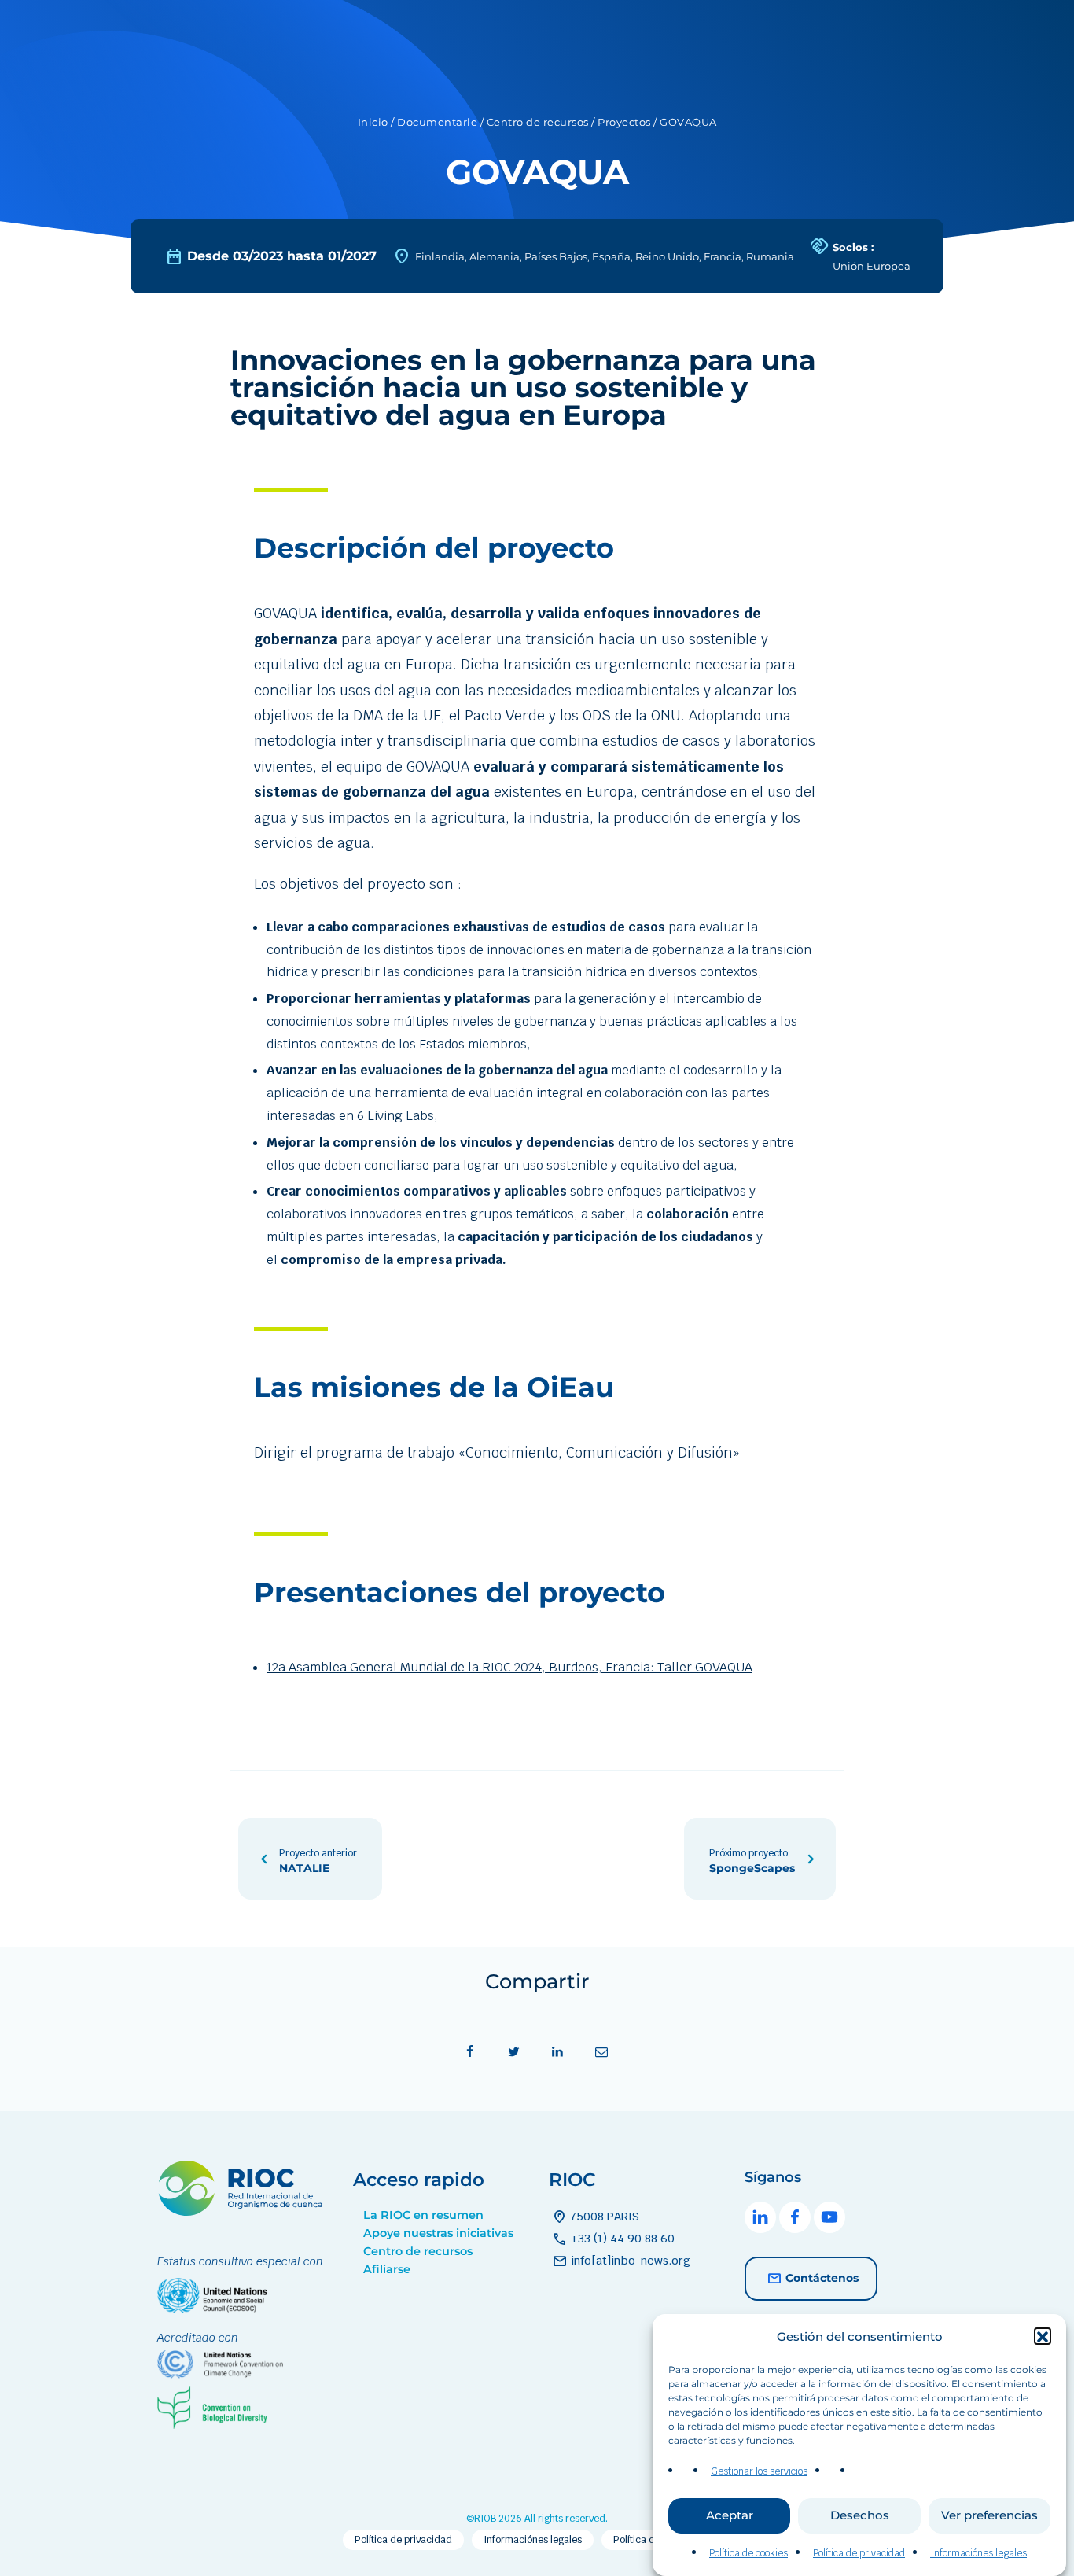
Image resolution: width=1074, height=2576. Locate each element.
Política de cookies (748, 2553)
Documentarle (437, 122)
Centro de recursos (538, 122)
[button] (1043, 2337)
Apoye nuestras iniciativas (438, 2233)
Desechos (860, 2516)
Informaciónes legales (978, 2553)
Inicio (373, 122)
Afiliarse (387, 2269)
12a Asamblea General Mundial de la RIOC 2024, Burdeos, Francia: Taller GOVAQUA (509, 1667)
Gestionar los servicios (759, 2471)
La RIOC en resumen (423, 2215)
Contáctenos (822, 2278)
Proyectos (624, 122)
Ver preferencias (989, 2516)
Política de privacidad (859, 2553)
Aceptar (730, 2516)
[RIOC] (243, 2211)
